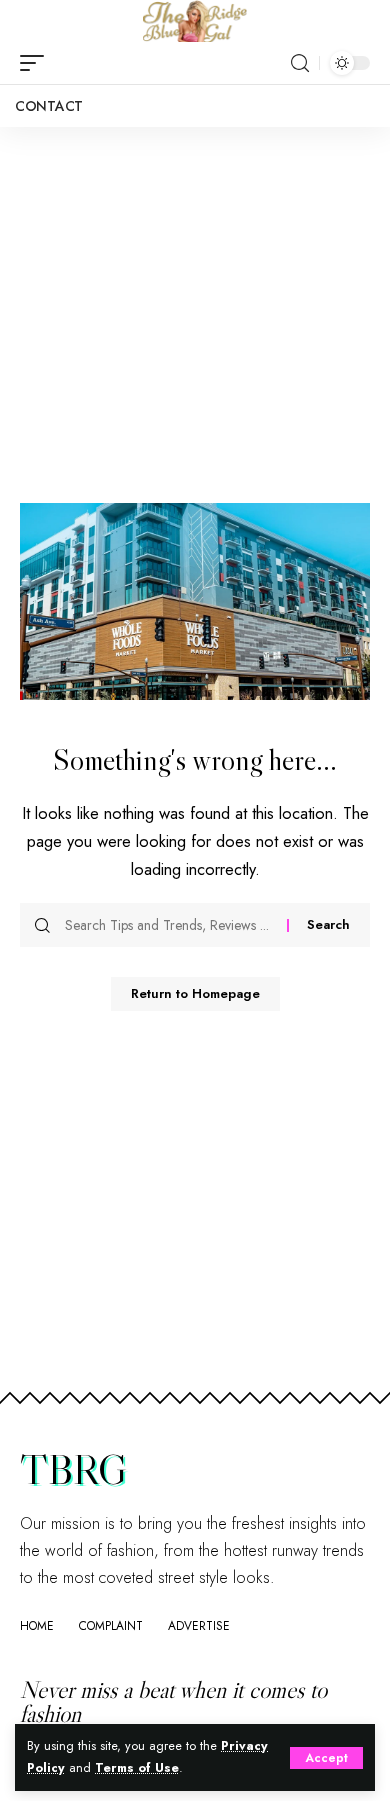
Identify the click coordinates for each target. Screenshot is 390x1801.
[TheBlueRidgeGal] (195, 21)
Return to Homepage (195, 993)
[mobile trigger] (37, 63)
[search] (300, 63)
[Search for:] (168, 925)
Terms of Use (137, 1768)
